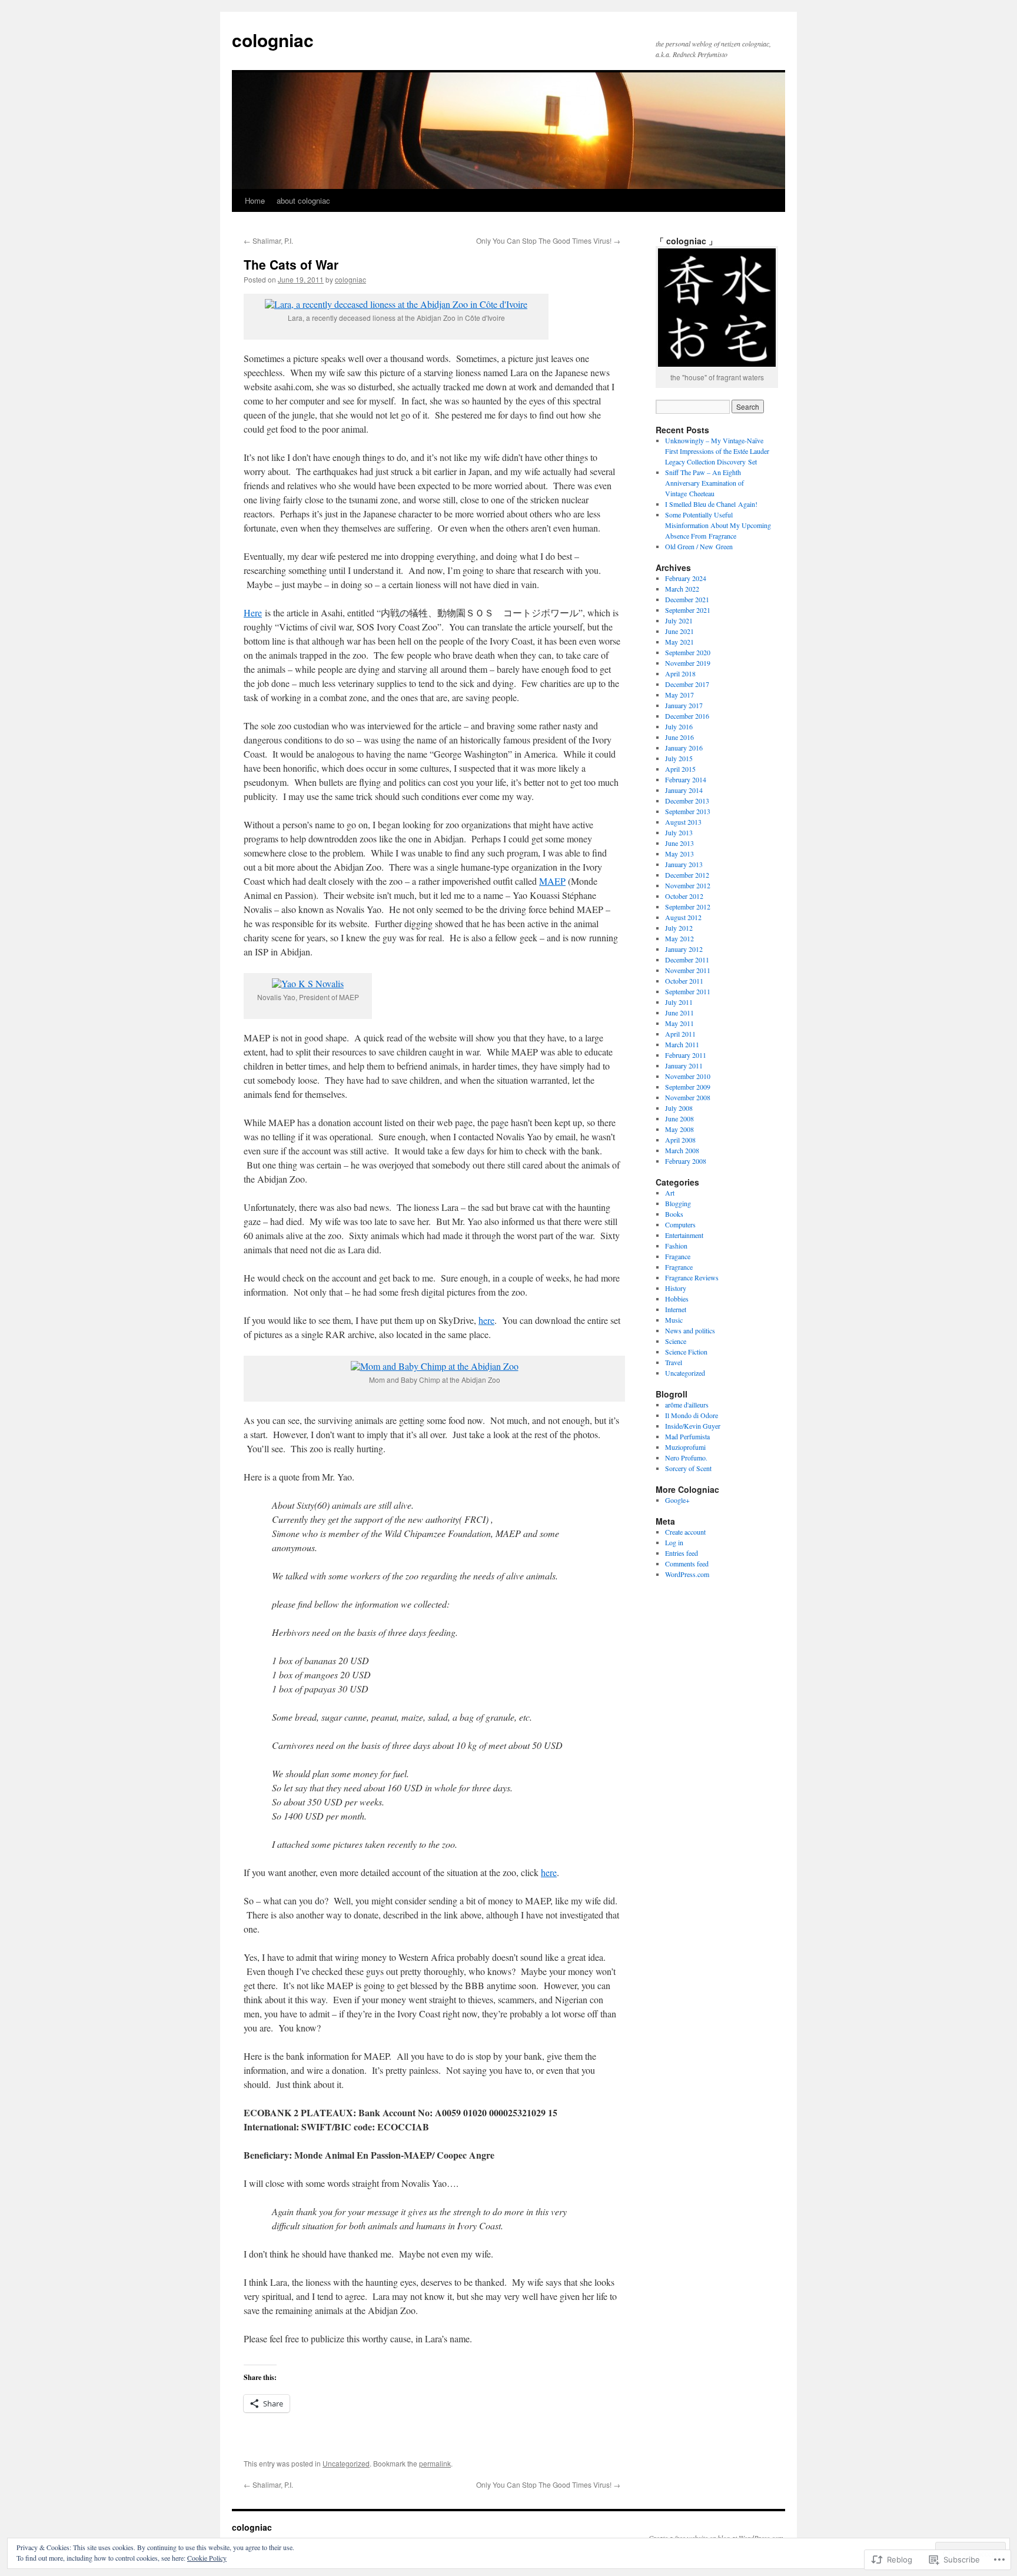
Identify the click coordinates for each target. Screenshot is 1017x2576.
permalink (435, 2463)
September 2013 (688, 811)
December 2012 (687, 875)
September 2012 (688, 907)
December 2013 (687, 801)
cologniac (273, 40)
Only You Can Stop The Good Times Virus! (548, 240)
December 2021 (687, 599)
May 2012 (679, 938)
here (486, 1320)
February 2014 (686, 779)
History (676, 1288)
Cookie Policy (207, 2558)
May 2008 (679, 1129)
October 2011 (684, 981)
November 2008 (688, 1097)
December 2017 (687, 684)
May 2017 (679, 695)
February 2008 (686, 1161)
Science (676, 1341)
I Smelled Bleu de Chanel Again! (711, 504)
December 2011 (687, 960)
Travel (674, 1362)
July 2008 (679, 1108)
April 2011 (680, 1034)
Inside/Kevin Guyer (693, 1426)
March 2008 (682, 1150)
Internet (676, 1309)
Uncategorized (346, 2463)
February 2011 (686, 1055)
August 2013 (683, 822)
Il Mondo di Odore (692, 1415)
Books (674, 1214)
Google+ (677, 1500)
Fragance (678, 1256)
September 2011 (688, 991)
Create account (685, 1532)
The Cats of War (291, 264)
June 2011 (679, 1013)
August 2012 (683, 917)
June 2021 (679, 631)
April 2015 (680, 769)
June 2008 (679, 1118)
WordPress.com (687, 1574)
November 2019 (688, 663)
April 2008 (680, 1140)
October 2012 (684, 896)
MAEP (552, 881)
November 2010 (688, 1076)
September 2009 (688, 1087)
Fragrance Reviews (692, 1277)
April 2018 (680, 673)
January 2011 (684, 1065)
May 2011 (679, 1023)
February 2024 (686, 578)
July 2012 (679, 928)
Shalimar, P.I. (268, 240)
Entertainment (684, 1235)
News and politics (690, 1330)
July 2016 (679, 726)
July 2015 (679, 758)
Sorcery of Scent (688, 1468)
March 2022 (682, 589)
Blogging (678, 1203)
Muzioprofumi (685, 1447)
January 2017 (684, 705)
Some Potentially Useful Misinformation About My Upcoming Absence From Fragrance (718, 525)
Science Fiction (686, 1352)
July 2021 (679, 620)
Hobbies (677, 1299)
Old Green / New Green (699, 546)
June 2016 (679, 737)
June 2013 (679, 843)
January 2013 (684, 864)
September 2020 (688, 652)
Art (670, 1193)
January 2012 (684, 949)
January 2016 (684, 748)
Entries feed (682, 1553)
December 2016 (687, 716)
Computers (680, 1224)
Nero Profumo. (686, 1458)
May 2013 (679, 854)
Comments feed (687, 1563)
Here (253, 613)
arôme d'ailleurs (687, 1405)
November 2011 (688, 970)
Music (674, 1320)
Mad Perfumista (687, 1436)
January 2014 (684, 790)
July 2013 (679, 832)
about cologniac (303, 200)
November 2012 (688, 885)
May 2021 (679, 642)
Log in (674, 1542)
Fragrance (679, 1267)
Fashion (676, 1246)
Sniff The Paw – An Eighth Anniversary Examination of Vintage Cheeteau (704, 483)
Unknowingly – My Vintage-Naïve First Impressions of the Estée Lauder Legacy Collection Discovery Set (717, 451)
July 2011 (679, 1002)
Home (255, 200)
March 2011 (682, 1044)
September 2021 (688, 610)
